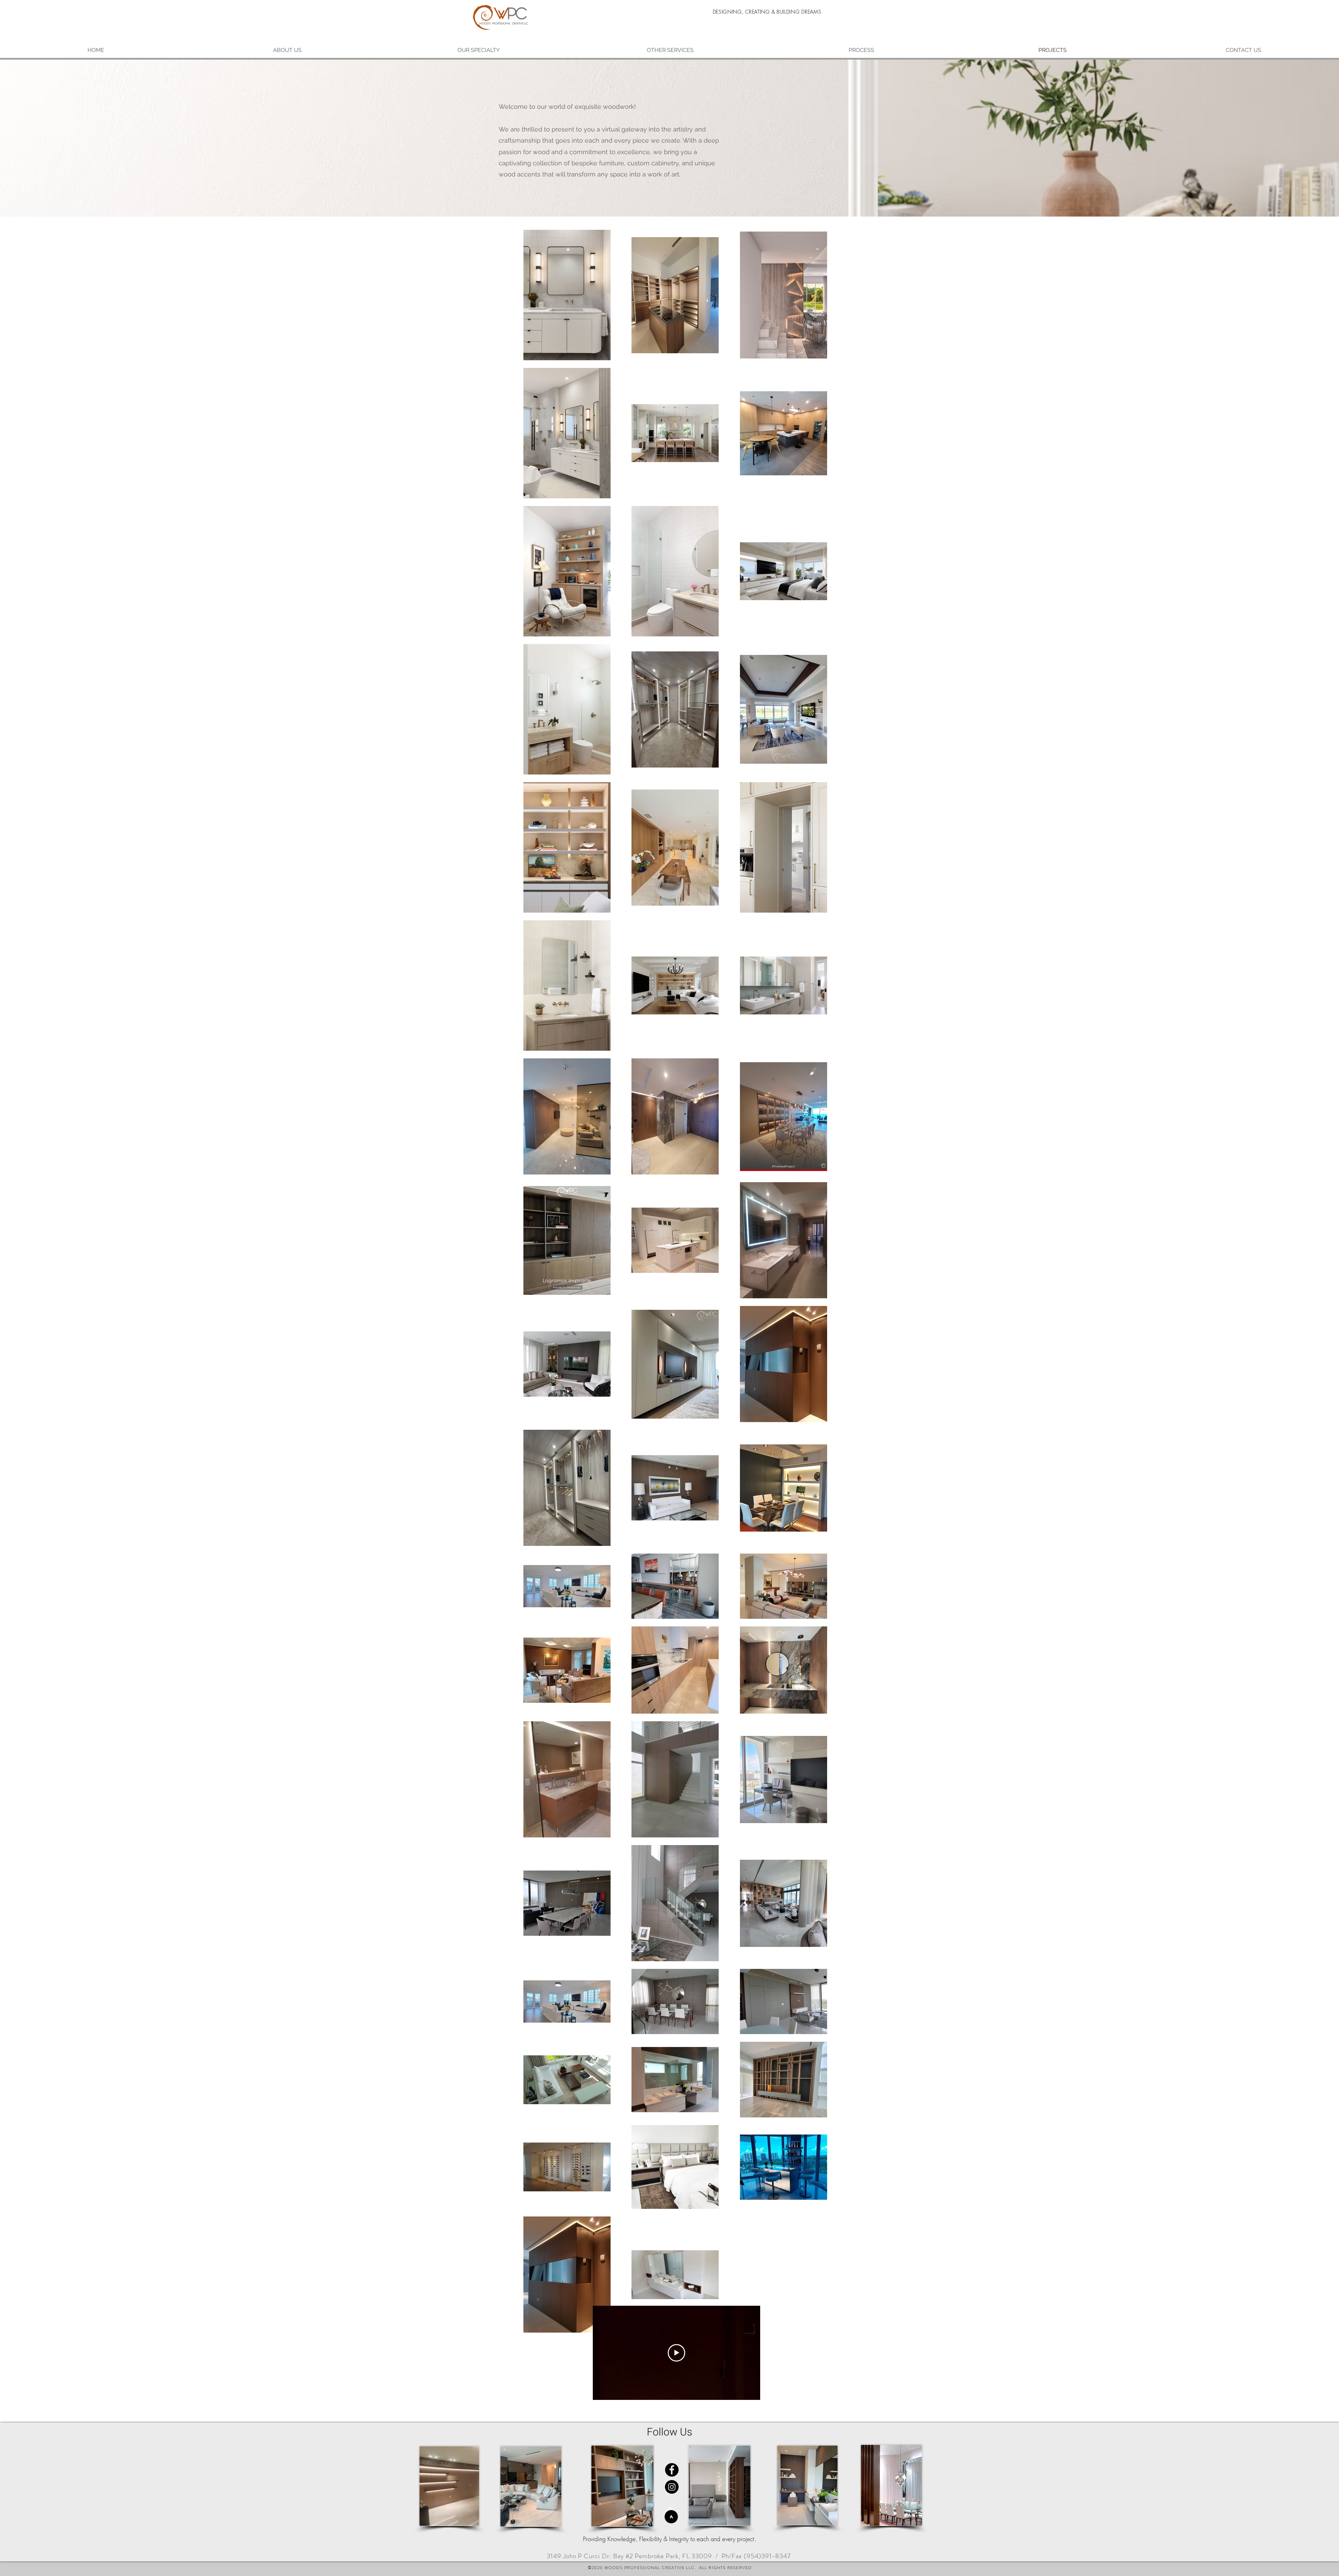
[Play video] (676, 2353)
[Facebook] (672, 2470)
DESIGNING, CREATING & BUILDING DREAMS (767, 12)
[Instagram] (672, 2487)
